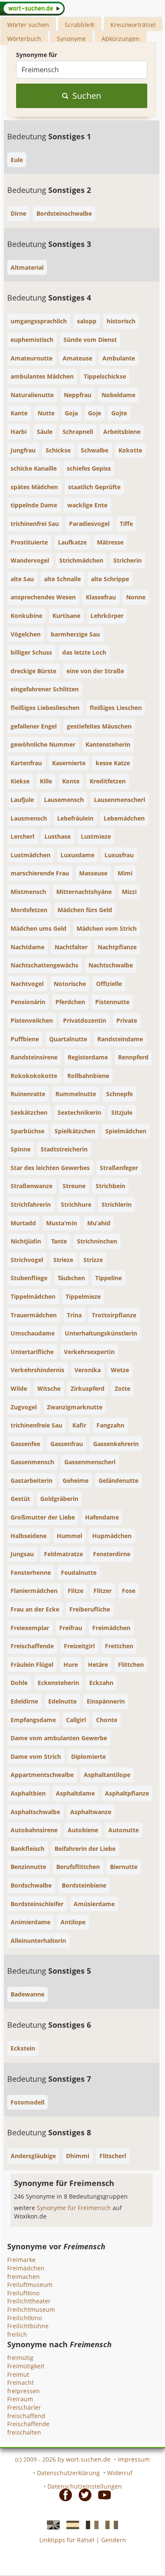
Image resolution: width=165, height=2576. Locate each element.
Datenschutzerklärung (68, 2473)
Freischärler (24, 2407)
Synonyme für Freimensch (75, 2208)
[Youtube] (102, 2495)
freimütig (20, 2358)
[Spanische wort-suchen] (70, 2525)
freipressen (23, 2391)
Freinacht (21, 2382)
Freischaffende (28, 2424)
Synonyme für (37, 55)
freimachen (23, 2277)
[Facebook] (63, 2495)
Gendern (114, 2540)
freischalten (24, 2432)
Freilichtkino (25, 2318)
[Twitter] (82, 2495)
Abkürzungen (121, 39)
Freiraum (20, 2399)
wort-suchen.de (88, 2459)
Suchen (87, 96)
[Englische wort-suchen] (51, 2525)
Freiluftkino (23, 2293)
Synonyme (71, 39)
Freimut (18, 2374)
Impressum (134, 2459)
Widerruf (120, 2473)
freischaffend (26, 2416)
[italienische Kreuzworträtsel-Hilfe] (109, 2525)
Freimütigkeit (26, 2366)
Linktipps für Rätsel (67, 2540)
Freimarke (21, 2260)
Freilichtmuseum (31, 2309)
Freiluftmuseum (30, 2285)
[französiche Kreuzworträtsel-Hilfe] (90, 2525)
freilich (17, 2334)
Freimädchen (26, 2268)
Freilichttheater (29, 2301)
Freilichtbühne (28, 2326)
